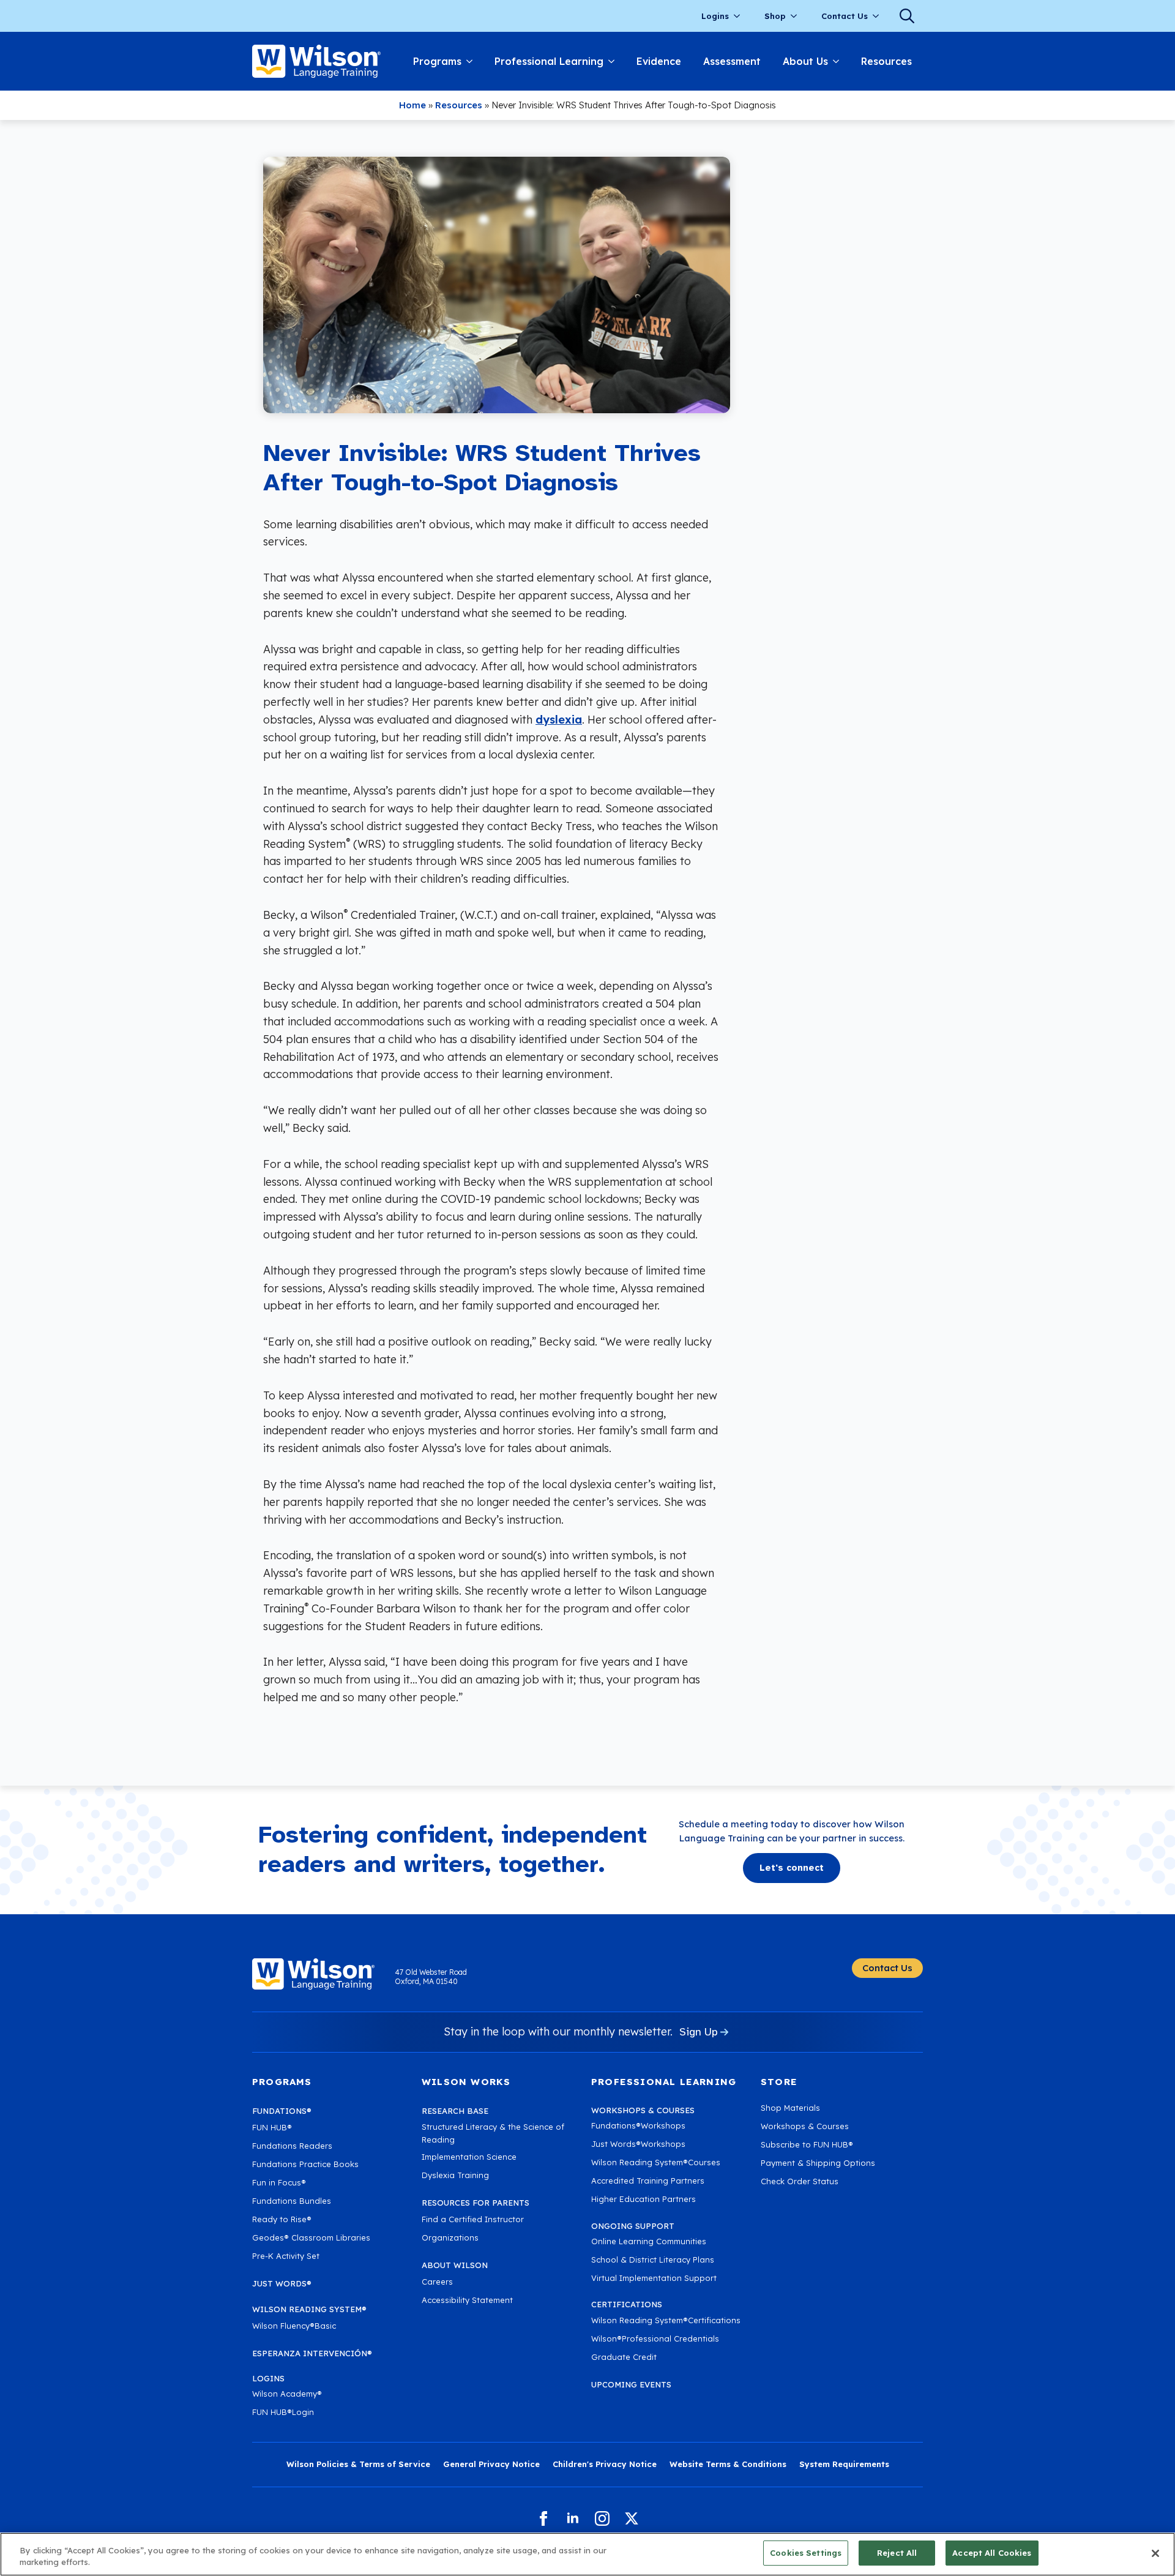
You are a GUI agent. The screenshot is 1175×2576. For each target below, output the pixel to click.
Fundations (282, 2111)
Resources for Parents (476, 2203)
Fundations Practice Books (305, 2164)
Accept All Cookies (992, 2553)
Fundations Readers (292, 2146)
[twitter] (632, 2518)
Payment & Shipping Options (818, 2163)
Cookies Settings (806, 2553)
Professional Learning (549, 61)
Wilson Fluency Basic (294, 2326)
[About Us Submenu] (839, 61)
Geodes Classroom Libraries (311, 2237)
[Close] (1155, 2553)
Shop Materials (790, 2108)
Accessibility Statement (467, 2300)
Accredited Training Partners (648, 2181)
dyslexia (559, 720)
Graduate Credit (624, 2357)
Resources (886, 61)
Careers (437, 2282)
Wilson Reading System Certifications (666, 2320)
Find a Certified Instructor (473, 2219)
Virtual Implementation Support (654, 2278)
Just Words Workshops (638, 2144)
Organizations (450, 2237)
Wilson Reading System (309, 2309)
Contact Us (845, 16)
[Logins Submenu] (740, 16)
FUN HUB (272, 2127)
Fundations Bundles (292, 2201)
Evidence (659, 61)
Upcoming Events (631, 2384)
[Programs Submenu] (472, 61)
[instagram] (602, 2518)
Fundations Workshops (638, 2125)
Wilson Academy (287, 2394)
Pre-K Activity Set (286, 2256)
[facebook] (543, 2518)
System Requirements (844, 2464)
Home (412, 105)
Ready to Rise (282, 2219)
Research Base (455, 2111)
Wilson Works (466, 2082)
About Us (805, 61)
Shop (775, 16)
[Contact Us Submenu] (879, 16)
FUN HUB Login (283, 2412)
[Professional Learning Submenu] (614, 61)
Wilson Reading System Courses (656, 2162)
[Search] (907, 16)
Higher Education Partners (643, 2199)
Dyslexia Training (455, 2175)
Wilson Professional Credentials (655, 2338)
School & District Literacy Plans (653, 2260)
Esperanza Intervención (312, 2353)
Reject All (897, 2553)
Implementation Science (469, 2157)
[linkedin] (573, 2518)
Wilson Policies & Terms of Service (358, 2464)
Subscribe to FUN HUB (807, 2144)
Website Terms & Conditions (728, 2464)
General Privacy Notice (491, 2464)
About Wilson (455, 2265)
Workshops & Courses (805, 2126)
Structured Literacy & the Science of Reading (493, 2133)
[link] (316, 61)
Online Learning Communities (649, 2241)
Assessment (732, 61)
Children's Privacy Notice (605, 2464)
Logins (715, 16)
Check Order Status (800, 2181)
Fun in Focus (279, 2182)
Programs (437, 61)
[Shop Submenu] (797, 16)
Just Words (282, 2283)
